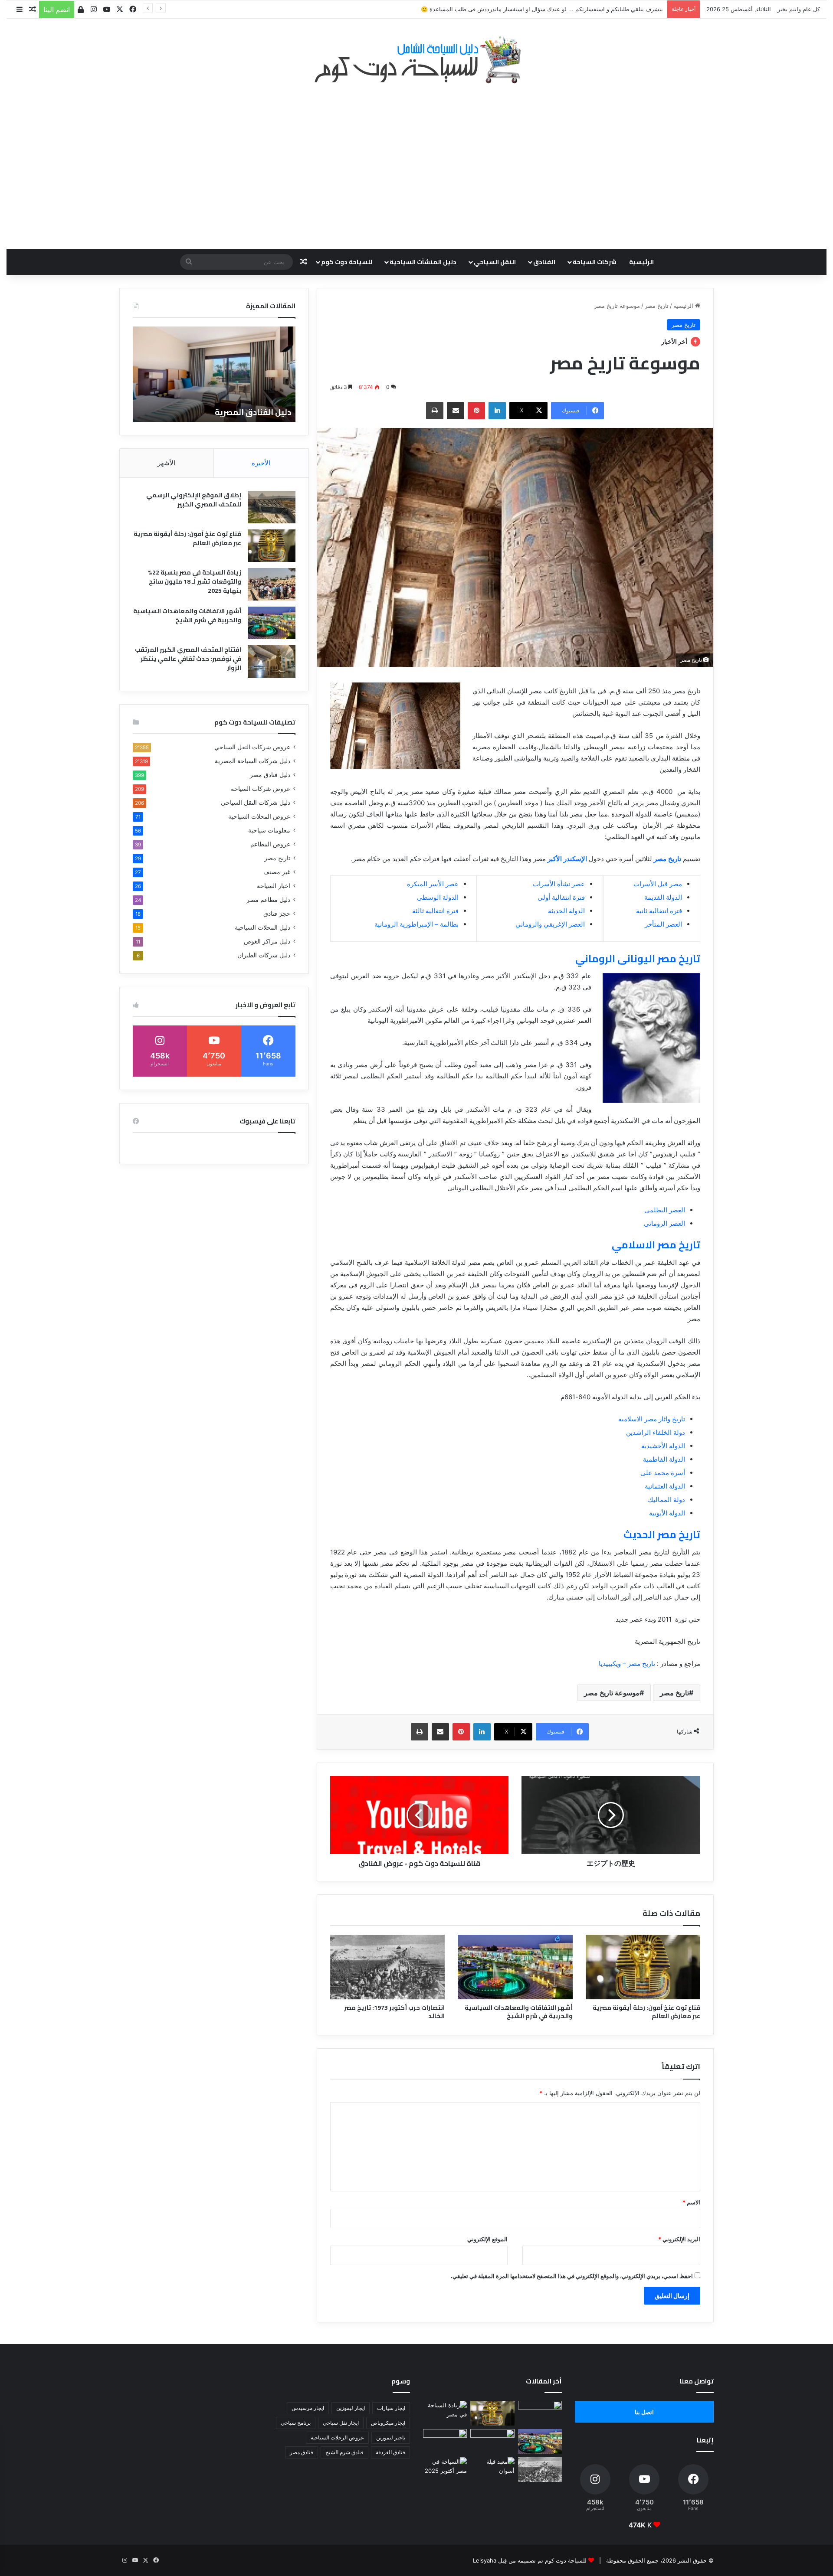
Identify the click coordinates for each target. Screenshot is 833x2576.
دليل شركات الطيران (264, 955)
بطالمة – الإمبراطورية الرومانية (416, 924)
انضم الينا (57, 10)
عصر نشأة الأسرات (559, 884)
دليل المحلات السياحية (262, 927)
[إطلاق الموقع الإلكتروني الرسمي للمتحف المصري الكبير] (272, 507)
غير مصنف (277, 872)
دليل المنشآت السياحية (423, 262)
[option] (214, 374)
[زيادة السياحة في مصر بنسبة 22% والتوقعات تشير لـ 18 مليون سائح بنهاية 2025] (272, 584)
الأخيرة (261, 463)
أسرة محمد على (663, 1473)
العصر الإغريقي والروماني (550, 924)
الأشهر (166, 463)
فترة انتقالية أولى (561, 897)
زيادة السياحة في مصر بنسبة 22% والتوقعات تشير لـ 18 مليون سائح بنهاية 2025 (195, 581)
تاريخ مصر (657, 306)
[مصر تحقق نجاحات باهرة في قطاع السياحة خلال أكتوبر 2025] (445, 2470)
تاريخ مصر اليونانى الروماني (638, 958)
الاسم (691, 2202)
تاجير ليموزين (391, 2437)
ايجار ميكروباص (388, 2423)
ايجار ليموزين (351, 2408)
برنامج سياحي (296, 2423)
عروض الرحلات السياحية (337, 2437)
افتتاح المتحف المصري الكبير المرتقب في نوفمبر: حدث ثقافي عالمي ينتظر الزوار (188, 659)
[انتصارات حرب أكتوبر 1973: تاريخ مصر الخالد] (387, 1967)
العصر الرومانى (664, 1223)
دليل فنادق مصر (270, 775)
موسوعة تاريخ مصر (612, 1693)
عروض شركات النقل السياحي (252, 747)
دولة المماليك (666, 1500)
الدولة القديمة (663, 897)
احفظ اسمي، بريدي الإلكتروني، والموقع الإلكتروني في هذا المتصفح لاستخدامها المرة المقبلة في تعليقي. (572, 2276)
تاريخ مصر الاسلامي (656, 1245)
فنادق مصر (302, 2452)
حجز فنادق (277, 914)
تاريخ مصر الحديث (662, 1534)
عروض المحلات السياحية (259, 816)
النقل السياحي (495, 262)
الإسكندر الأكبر (567, 859)
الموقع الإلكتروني (487, 2239)
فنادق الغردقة (390, 2452)
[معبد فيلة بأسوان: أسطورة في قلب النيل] (492, 2470)
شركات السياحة (595, 262)
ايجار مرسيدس (308, 2408)
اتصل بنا (644, 2412)
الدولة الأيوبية (667, 1513)
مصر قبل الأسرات (658, 884)
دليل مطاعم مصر (268, 900)
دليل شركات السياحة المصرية (253, 761)
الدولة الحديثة (566, 911)
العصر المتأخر (663, 924)
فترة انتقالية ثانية (659, 911)
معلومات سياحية (269, 830)
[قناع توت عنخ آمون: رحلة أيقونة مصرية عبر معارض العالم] (643, 1967)
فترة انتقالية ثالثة (435, 911)
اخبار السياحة (274, 886)
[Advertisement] (416, 162)
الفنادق (544, 262)
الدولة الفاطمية (664, 1459)
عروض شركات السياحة (261, 789)
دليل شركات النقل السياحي (256, 803)
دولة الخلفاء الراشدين (656, 1432)
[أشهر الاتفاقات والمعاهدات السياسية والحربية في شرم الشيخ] (515, 1967)
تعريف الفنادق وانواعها (248, 412)
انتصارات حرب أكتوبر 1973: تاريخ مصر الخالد (394, 2012)
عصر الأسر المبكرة (433, 884)
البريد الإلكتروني (679, 2239)
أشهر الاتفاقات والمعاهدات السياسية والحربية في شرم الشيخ (519, 2012)
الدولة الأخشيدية (663, 1446)
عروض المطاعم (270, 844)
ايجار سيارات (391, 2408)
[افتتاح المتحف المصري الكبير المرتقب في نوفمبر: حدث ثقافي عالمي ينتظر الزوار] (272, 661)
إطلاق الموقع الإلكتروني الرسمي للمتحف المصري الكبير (194, 500)
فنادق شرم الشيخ (344, 2452)
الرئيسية (641, 262)
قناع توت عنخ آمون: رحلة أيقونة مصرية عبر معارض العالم (646, 2012)
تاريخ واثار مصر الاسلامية (652, 1419)
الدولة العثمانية (665, 1486)
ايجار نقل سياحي (341, 2423)
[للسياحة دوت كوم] (416, 60)
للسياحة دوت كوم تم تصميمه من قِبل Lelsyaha (530, 2560)
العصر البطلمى (665, 1210)
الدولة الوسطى (438, 897)
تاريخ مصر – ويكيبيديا (627, 1663)
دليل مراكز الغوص (267, 941)
